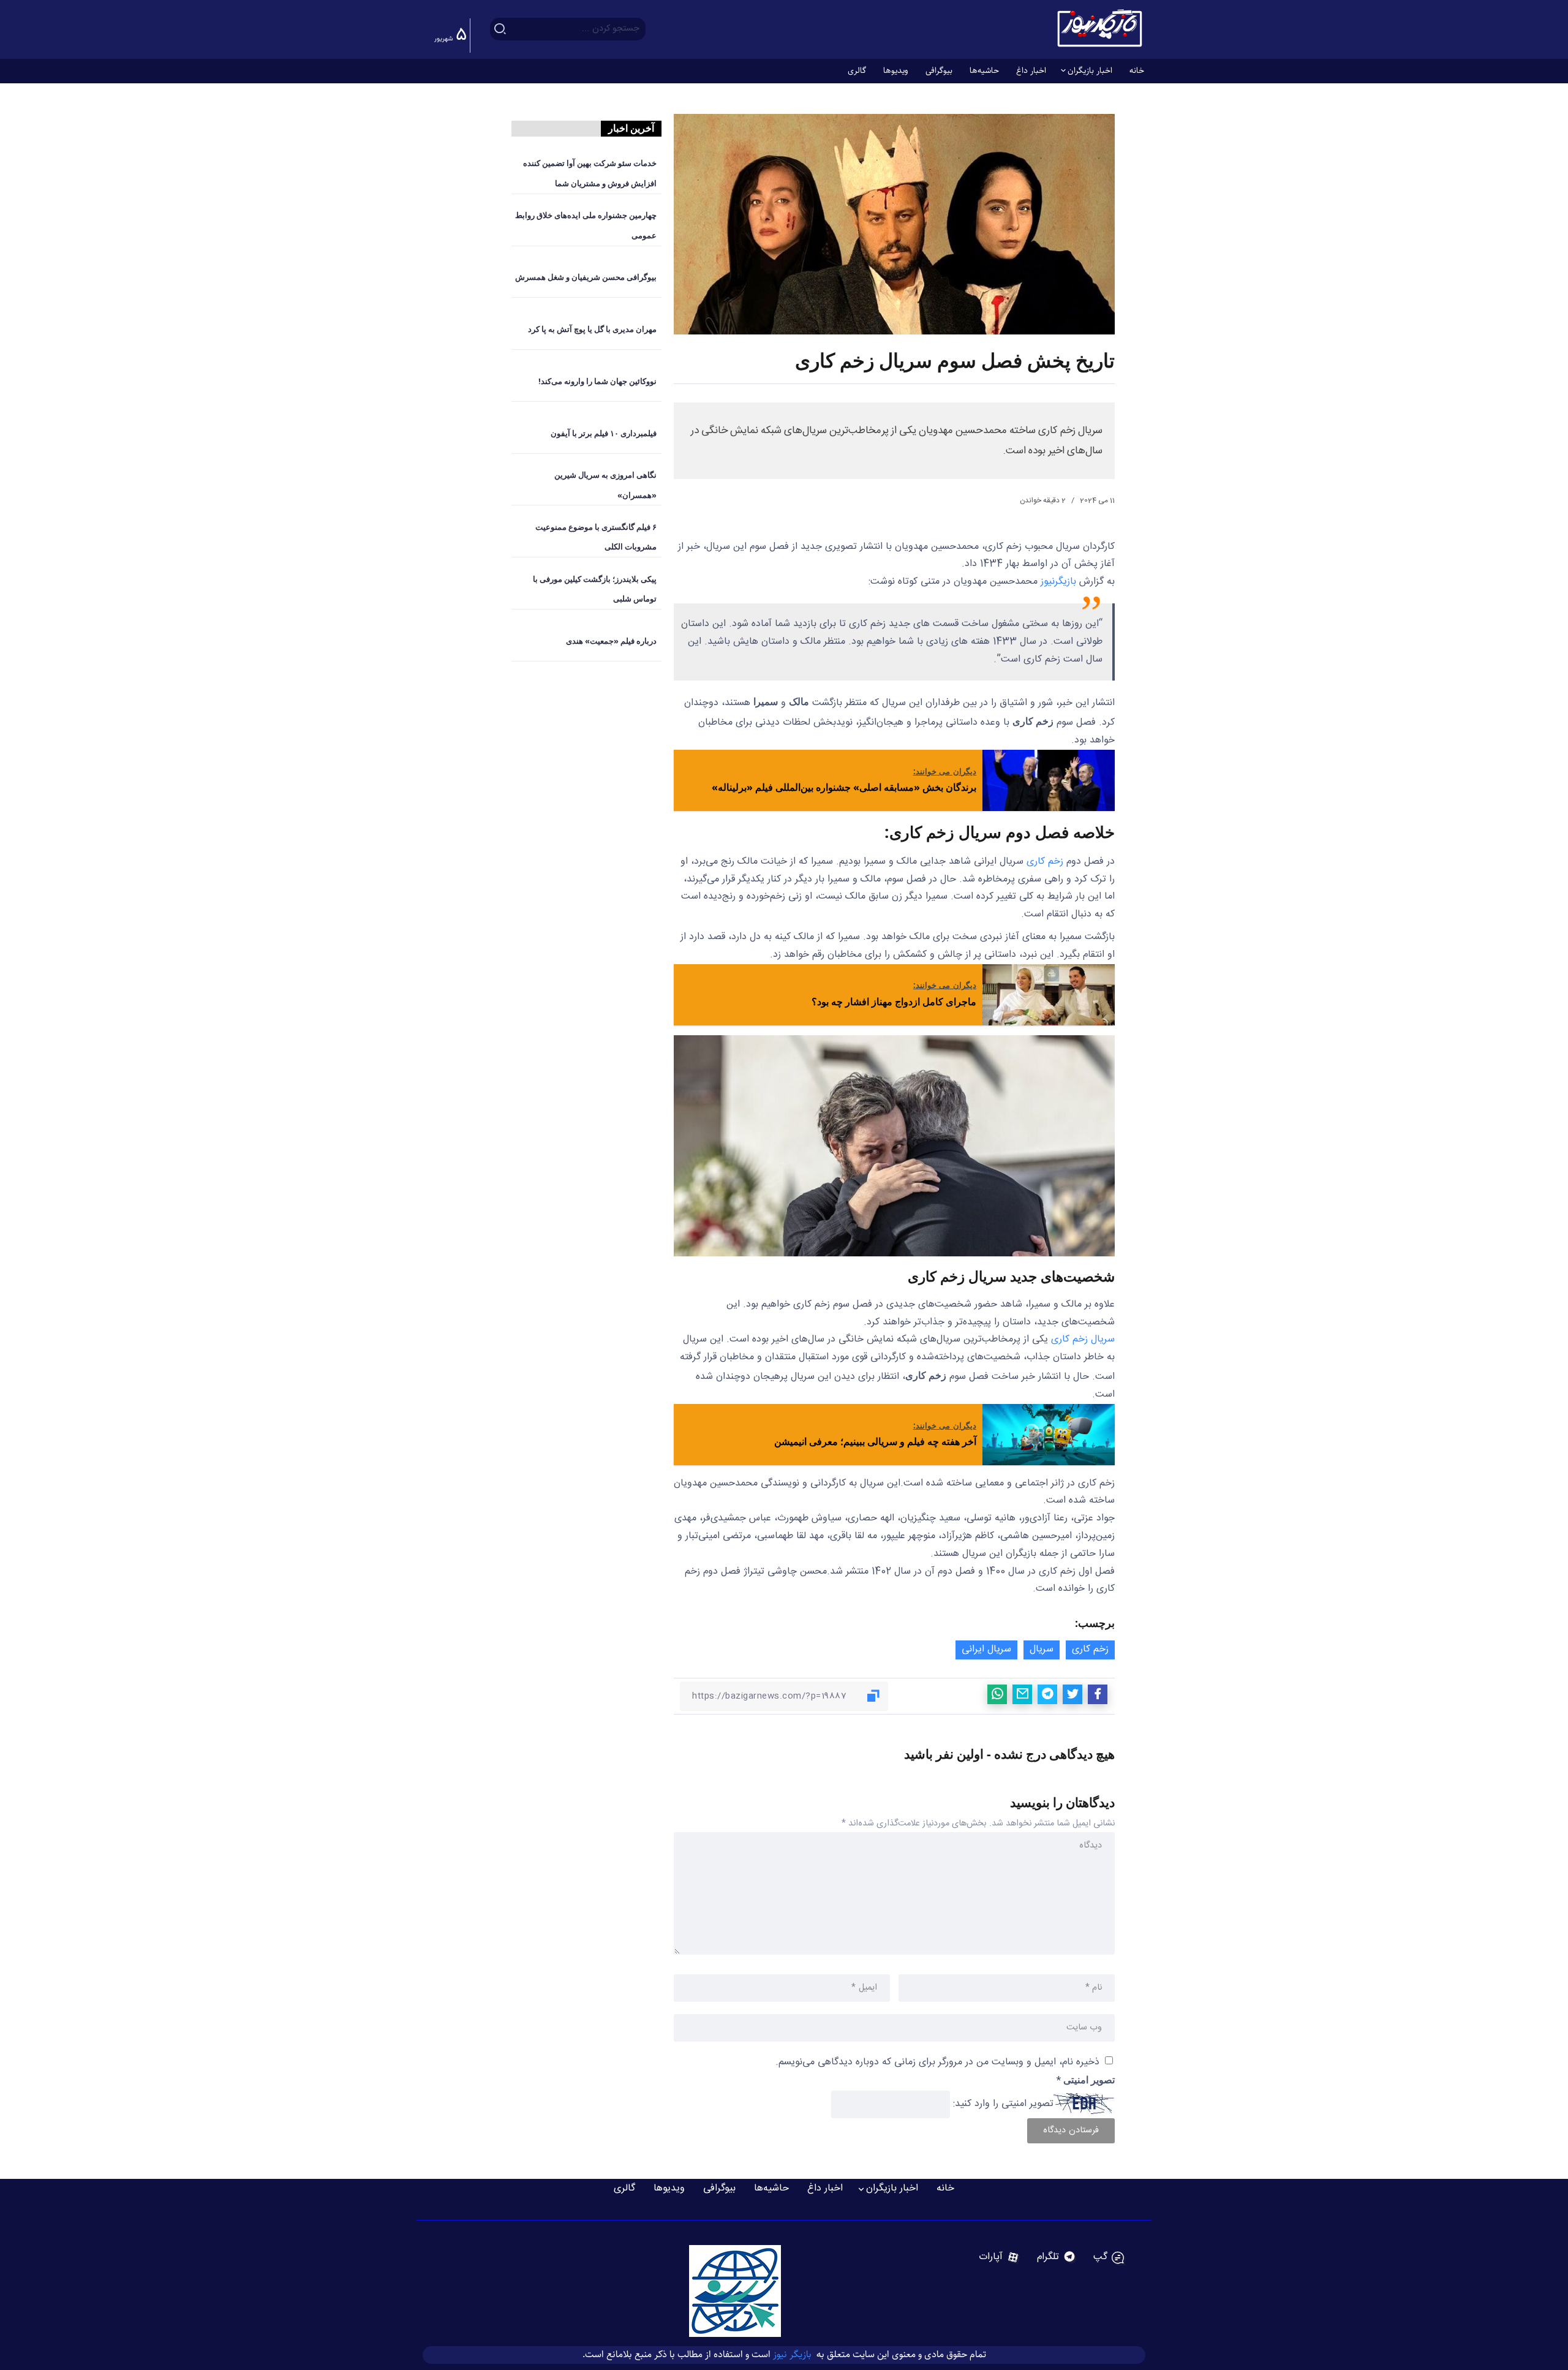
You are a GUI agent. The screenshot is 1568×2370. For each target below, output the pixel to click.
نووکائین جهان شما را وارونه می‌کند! (597, 381)
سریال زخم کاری (1083, 1339)
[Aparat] (999, 2257)
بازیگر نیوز (793, 2354)
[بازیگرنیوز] (1099, 29)
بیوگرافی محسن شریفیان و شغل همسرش (586, 277)
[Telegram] (1057, 2257)
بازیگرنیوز (1058, 582)
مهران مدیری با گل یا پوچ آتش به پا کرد (592, 329)
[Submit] (500, 29)
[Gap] (1109, 2257)
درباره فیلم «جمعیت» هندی (611, 641)
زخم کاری (1045, 862)
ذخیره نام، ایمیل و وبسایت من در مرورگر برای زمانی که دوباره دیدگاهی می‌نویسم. (937, 2062)
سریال (1042, 1649)
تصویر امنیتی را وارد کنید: (1003, 2104)
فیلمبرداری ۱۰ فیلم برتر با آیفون (604, 433)
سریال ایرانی (986, 1649)
